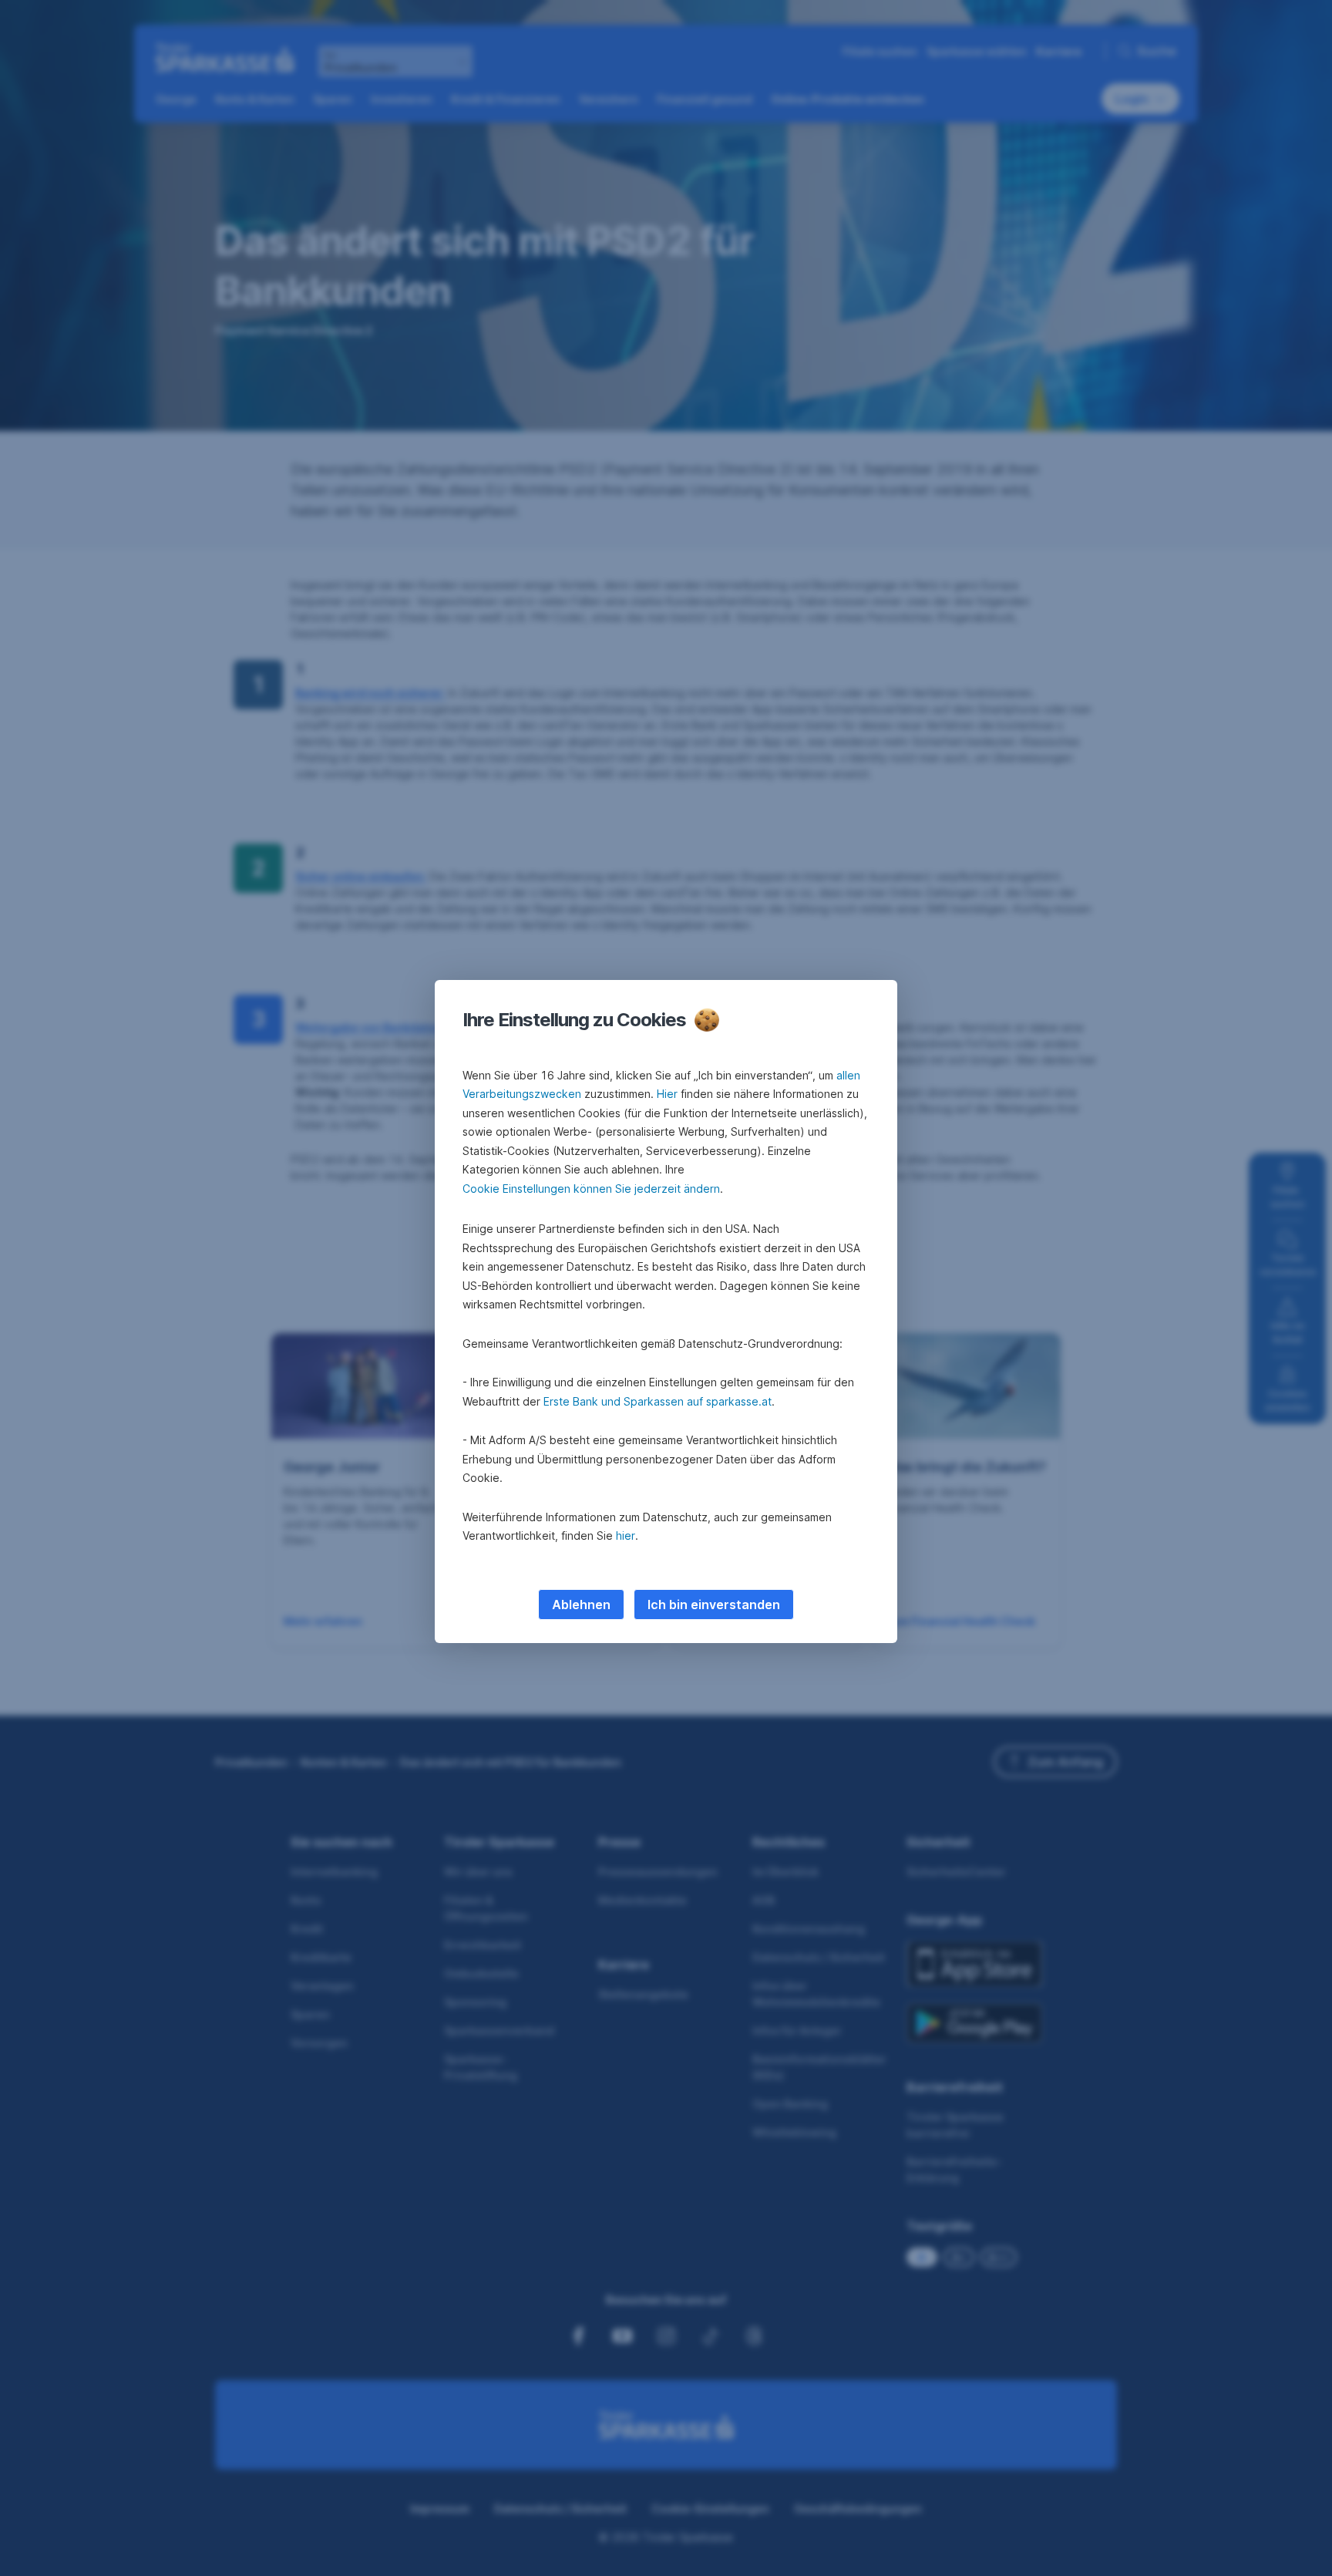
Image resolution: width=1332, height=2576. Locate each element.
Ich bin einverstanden (714, 1605)
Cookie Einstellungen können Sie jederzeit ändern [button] (591, 1189)
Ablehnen (581, 1605)
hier (626, 1535)
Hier (667, 1094)
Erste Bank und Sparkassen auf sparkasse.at (658, 1401)
